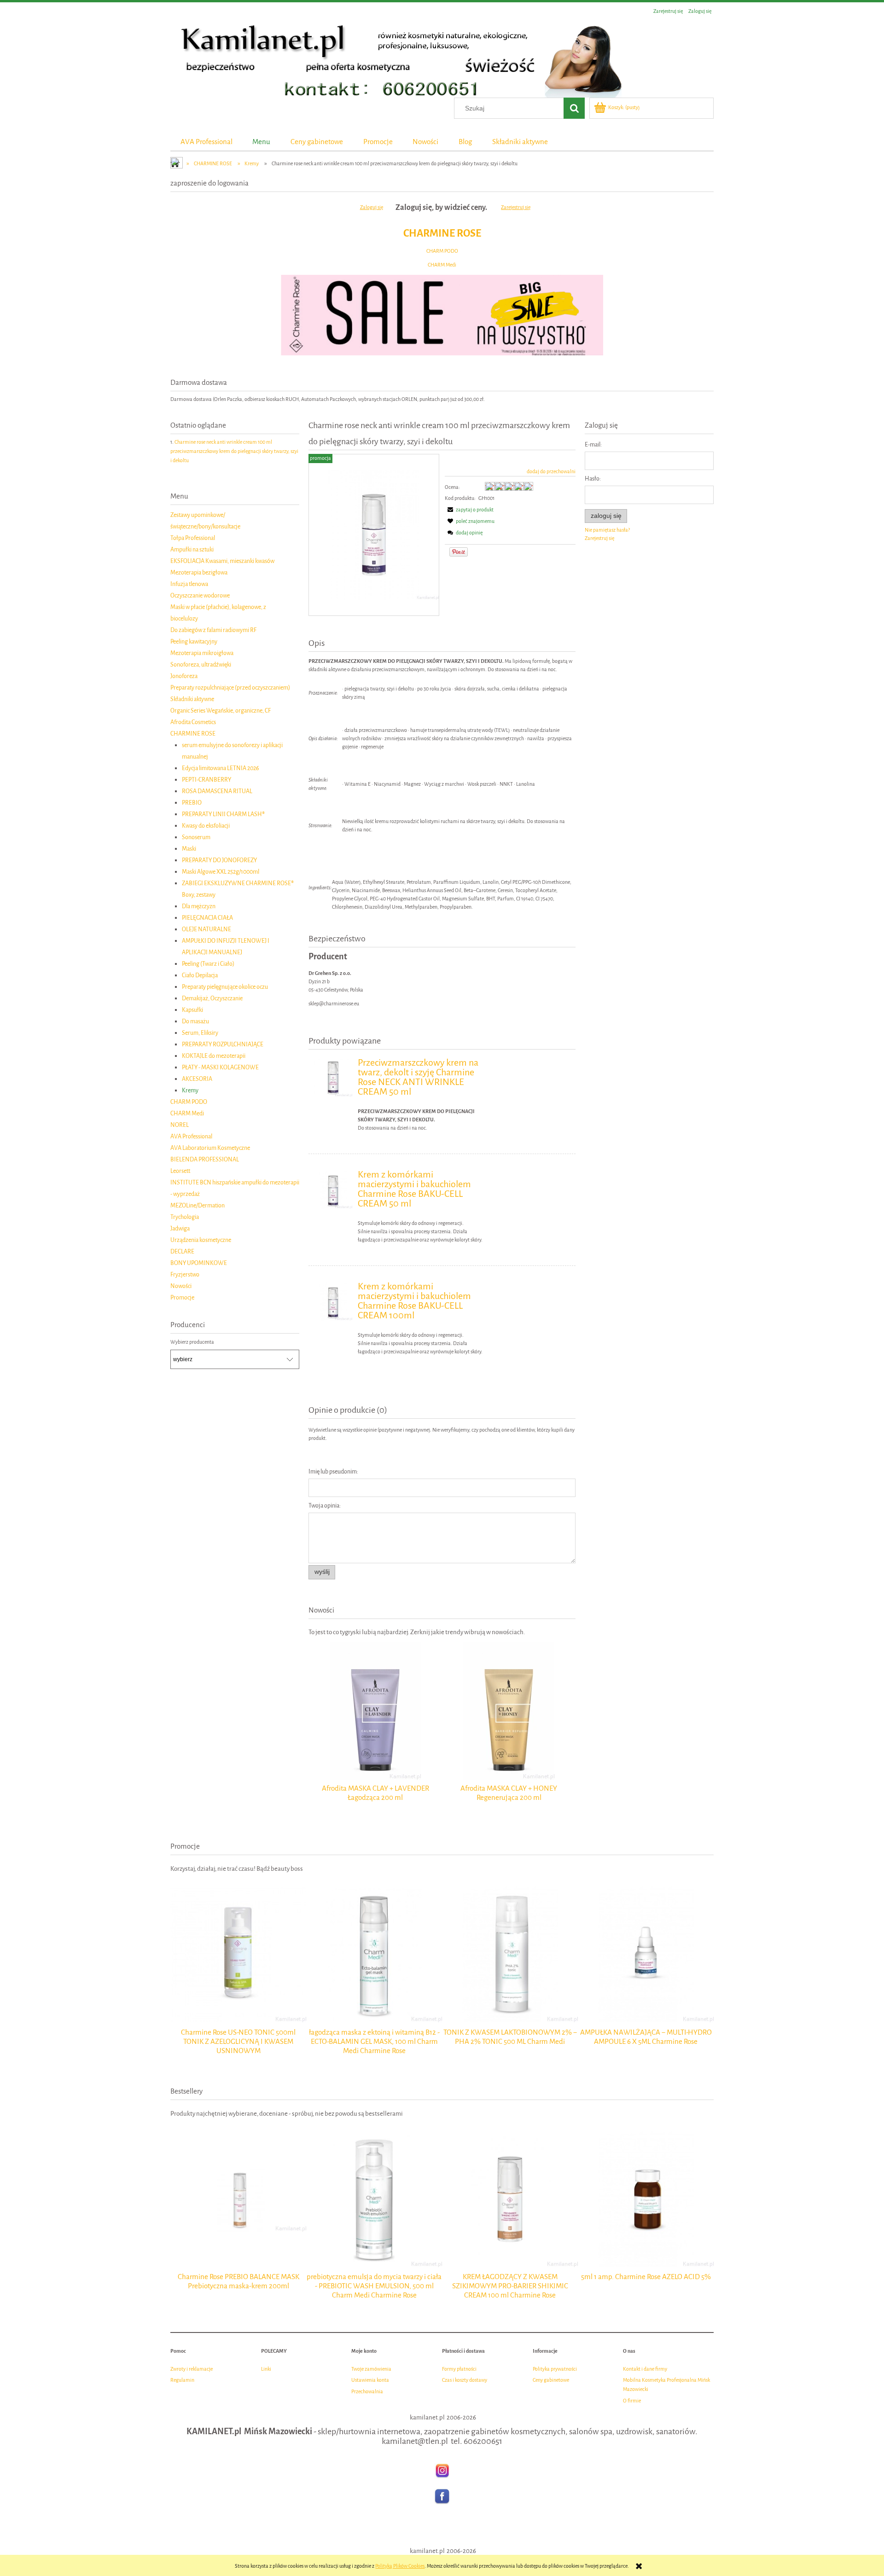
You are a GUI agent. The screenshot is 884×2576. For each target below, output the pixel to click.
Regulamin (182, 2380)
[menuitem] (206, 142)
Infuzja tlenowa (189, 584)
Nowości (181, 1286)
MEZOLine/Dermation (198, 1205)
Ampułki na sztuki (192, 549)
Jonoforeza (184, 676)
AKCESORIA (197, 1079)
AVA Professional (191, 1136)
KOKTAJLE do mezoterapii (214, 1056)
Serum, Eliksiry (200, 1033)
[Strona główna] (396, 58)
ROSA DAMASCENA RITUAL (217, 791)
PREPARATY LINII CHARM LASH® (223, 814)
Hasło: (593, 479)
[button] (469, 510)
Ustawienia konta (370, 2380)
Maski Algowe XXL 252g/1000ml (221, 872)
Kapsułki (192, 1010)
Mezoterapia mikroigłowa (202, 653)
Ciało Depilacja (200, 975)
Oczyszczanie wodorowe (200, 595)
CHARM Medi (442, 265)
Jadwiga (180, 1228)
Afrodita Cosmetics (193, 722)
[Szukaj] (574, 108)
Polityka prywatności (555, 2369)
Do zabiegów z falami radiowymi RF (213, 630)
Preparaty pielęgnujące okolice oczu (225, 987)
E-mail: (593, 444)
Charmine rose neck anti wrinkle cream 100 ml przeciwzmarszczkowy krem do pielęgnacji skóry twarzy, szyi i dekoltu (234, 451)
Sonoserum (196, 837)
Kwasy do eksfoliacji (206, 826)
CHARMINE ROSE (442, 233)
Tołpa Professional (193, 538)
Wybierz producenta (192, 1342)
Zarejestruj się (516, 207)
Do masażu (195, 1021)
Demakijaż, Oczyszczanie (212, 998)
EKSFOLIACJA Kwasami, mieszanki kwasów (222, 561)
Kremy (190, 1090)
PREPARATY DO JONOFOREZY (219, 860)
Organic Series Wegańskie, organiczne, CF (221, 711)
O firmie (632, 2401)
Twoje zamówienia (371, 2369)
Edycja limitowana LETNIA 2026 (221, 768)
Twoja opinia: (325, 1506)
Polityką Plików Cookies (400, 2566)
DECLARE (182, 1251)
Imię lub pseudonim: (333, 1471)
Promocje (182, 1297)
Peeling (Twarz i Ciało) (208, 964)
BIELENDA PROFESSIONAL (205, 1159)
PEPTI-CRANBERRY (206, 780)
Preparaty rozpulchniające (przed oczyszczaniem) (230, 688)
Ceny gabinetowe (551, 2380)
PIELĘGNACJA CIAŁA (207, 918)
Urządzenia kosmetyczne (201, 1240)
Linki (266, 2369)
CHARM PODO (442, 251)
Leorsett (180, 1171)
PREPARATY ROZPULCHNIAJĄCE (223, 1044)
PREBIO (192, 803)
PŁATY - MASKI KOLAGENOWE (220, 1067)
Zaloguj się (372, 207)
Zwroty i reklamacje (192, 2369)
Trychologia (185, 1217)
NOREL (180, 1125)
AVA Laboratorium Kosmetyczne (210, 1148)
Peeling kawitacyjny (194, 641)
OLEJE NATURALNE (206, 929)
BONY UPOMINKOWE (199, 1263)
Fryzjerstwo (185, 1274)
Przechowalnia (367, 2392)
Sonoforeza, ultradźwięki (201, 664)
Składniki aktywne (192, 699)
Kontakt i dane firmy (645, 2369)
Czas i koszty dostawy (465, 2380)
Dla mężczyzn (199, 906)
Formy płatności (459, 2369)
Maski (189, 849)
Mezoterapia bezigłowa (199, 572)
